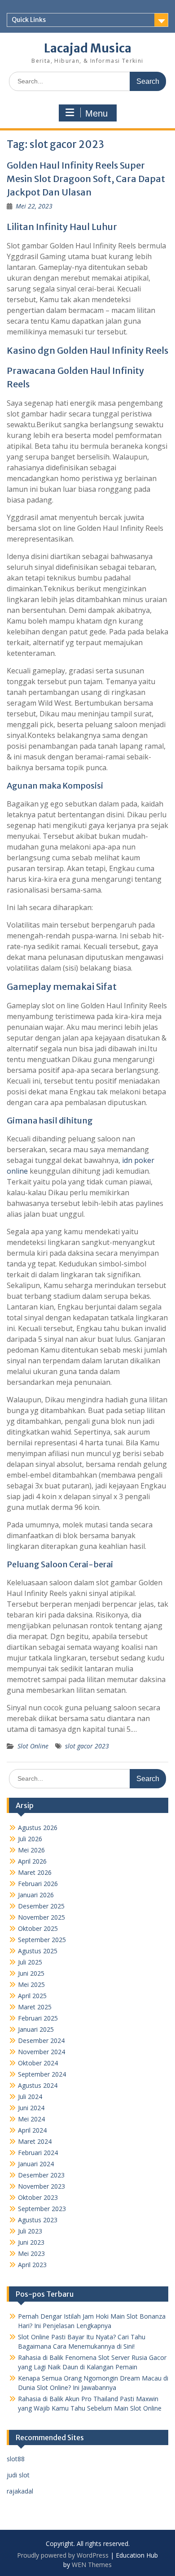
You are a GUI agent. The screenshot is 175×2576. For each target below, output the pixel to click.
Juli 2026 (30, 1839)
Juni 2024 (31, 2108)
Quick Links (29, 20)
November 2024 (42, 2052)
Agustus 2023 (38, 2220)
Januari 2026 (36, 1895)
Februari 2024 (38, 2153)
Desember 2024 (41, 2040)
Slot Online (33, 1746)
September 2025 (42, 1940)
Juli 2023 (30, 2231)
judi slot (18, 2475)
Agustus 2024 (38, 2085)
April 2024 (32, 2130)
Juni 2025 (31, 1973)
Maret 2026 (35, 1872)
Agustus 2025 (38, 1951)
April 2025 (32, 1996)
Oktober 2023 (38, 2197)
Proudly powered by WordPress (63, 2555)
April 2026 (32, 1861)
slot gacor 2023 (87, 1746)
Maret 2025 (35, 2007)
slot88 (16, 2459)
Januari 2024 (36, 2164)
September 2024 (42, 2074)
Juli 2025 (30, 1962)
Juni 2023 (31, 2242)
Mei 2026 (31, 1850)
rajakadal (20, 2491)
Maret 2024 (35, 2141)
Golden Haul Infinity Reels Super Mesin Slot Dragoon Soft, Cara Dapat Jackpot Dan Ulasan (86, 179)
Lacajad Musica (88, 48)
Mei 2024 (31, 2119)
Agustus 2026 (38, 1828)
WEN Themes (92, 2565)
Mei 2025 (31, 1984)
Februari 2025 (38, 2018)
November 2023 (42, 2186)
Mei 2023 (31, 2253)
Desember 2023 (41, 2175)
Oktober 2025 (38, 1928)
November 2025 (42, 1917)
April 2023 (32, 2265)
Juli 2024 (30, 2097)
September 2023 (42, 2209)
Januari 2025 (36, 2029)
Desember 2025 (41, 1906)
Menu (96, 113)
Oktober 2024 (38, 2063)
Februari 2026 (38, 1884)
